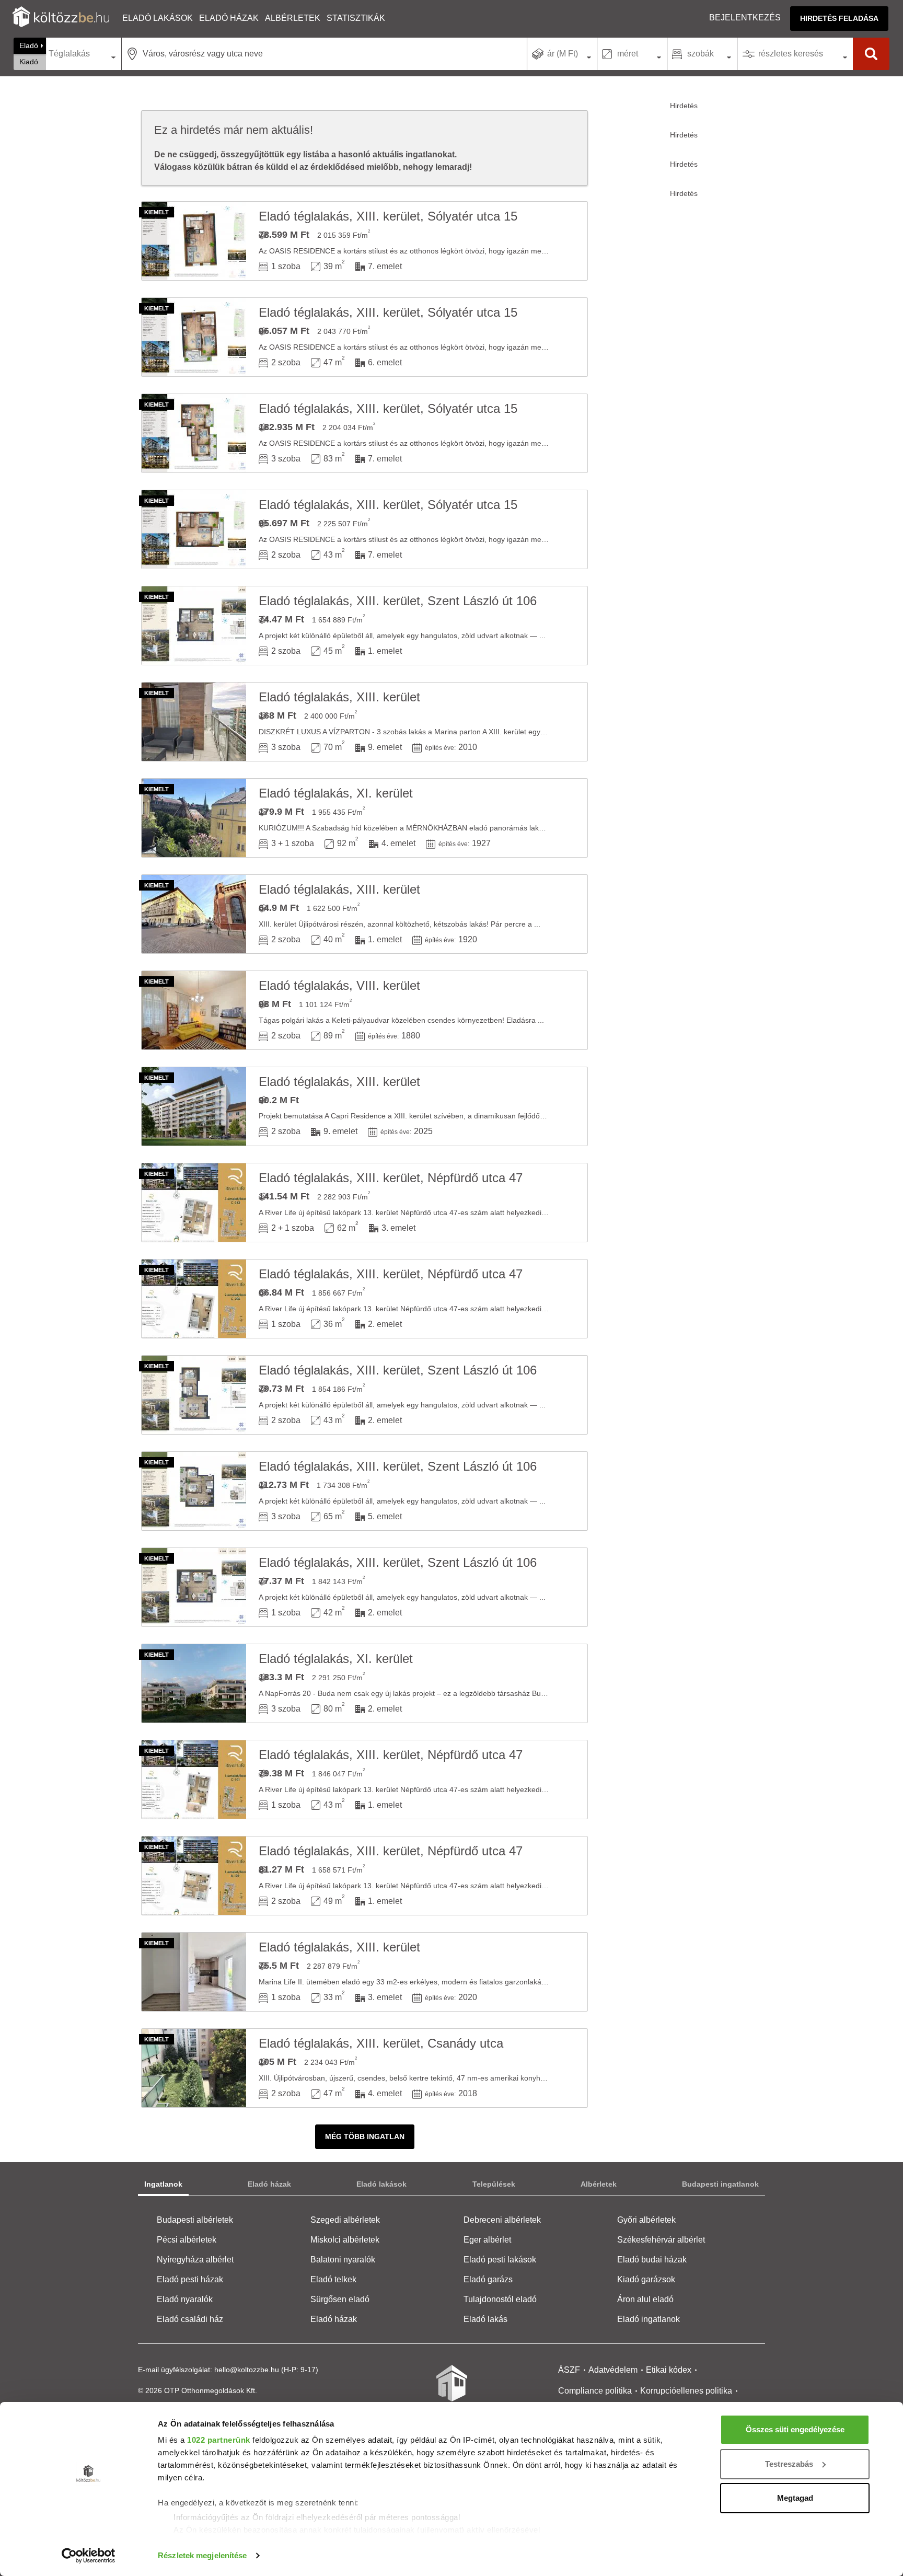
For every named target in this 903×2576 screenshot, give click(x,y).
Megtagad (795, 2498)
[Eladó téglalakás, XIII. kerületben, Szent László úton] (194, 626)
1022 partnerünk (219, 2440)
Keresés (871, 54)
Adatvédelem (613, 2370)
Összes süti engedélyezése (795, 2429)
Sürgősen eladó (340, 2299)
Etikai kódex (669, 2370)
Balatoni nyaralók (343, 2260)
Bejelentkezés (745, 18)
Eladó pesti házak (190, 2279)
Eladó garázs (488, 2279)
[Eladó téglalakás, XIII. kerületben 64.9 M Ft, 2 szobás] (194, 914)
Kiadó (29, 62)
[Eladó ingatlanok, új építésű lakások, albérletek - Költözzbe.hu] (451, 2390)
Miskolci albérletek (345, 2240)
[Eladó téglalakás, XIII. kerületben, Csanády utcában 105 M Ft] (194, 2068)
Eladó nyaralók (185, 2299)
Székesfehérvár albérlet (661, 2240)
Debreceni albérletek (502, 2220)
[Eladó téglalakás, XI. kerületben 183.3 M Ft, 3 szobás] (194, 1683)
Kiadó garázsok (646, 2279)
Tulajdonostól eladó (500, 2299)
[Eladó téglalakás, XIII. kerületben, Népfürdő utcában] (194, 1203)
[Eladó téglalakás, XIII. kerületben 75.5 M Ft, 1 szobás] (194, 1972)
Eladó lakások (158, 18)
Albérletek (293, 18)
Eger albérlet (487, 2240)
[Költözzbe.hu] (61, 18)
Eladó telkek (333, 2279)
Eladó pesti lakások (500, 2260)
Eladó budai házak (652, 2260)
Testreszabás (789, 2464)
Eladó (29, 45)
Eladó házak (229, 18)
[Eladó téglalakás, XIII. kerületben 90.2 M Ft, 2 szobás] (194, 1106)
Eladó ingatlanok (649, 2319)
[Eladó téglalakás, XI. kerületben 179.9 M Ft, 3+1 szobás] (194, 818)
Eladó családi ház (190, 2319)
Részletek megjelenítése (202, 2555)
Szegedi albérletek (345, 2220)
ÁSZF (569, 2370)
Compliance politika (595, 2391)
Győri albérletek (646, 2220)
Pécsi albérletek (187, 2240)
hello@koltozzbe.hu (247, 2370)
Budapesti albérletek (195, 2220)
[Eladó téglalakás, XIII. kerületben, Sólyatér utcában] (194, 241)
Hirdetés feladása (839, 18)
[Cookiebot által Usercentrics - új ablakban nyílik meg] (89, 2556)
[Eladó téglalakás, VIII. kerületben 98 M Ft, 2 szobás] (194, 1010)
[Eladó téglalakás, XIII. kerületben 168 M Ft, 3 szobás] (194, 722)
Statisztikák (356, 18)
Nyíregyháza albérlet (195, 2260)
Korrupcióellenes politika (686, 2391)
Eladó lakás (485, 2319)
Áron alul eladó (645, 2299)
